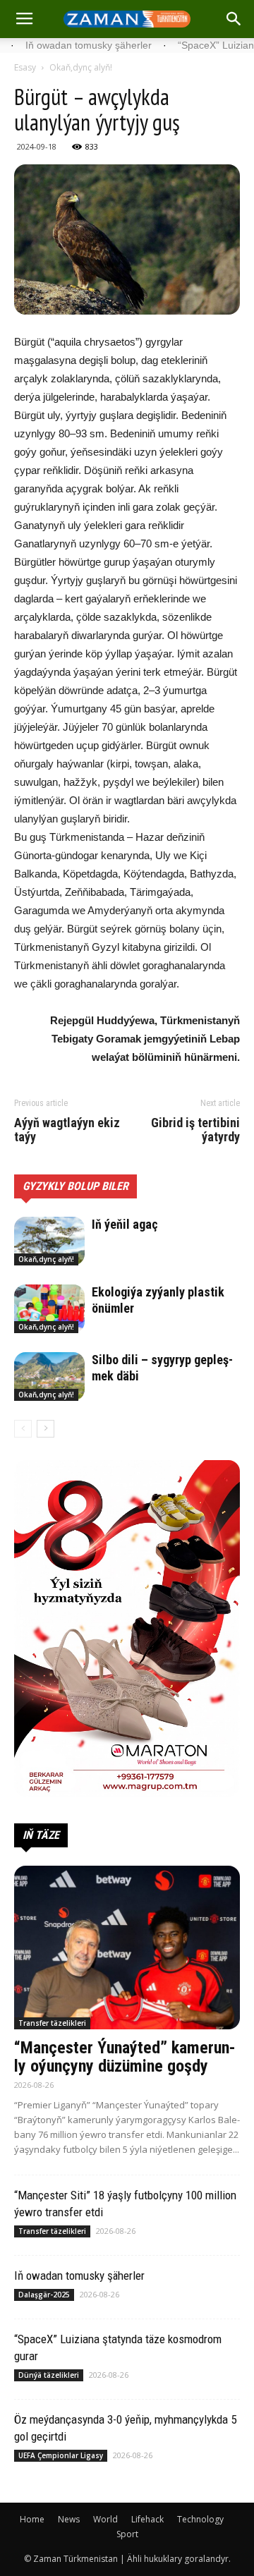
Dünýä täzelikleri (49, 2375)
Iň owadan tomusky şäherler (79, 2276)
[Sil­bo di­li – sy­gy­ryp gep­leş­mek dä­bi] (49, 1377)
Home (32, 2519)
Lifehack (147, 2519)
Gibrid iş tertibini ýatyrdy (195, 1130)
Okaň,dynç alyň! (81, 67)
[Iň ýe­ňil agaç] (49, 1241)
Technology (200, 2519)
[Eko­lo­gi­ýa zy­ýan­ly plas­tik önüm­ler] (49, 1309)
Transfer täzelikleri (52, 2023)
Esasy (25, 67)
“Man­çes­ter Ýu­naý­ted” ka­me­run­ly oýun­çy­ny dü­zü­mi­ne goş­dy (125, 2057)
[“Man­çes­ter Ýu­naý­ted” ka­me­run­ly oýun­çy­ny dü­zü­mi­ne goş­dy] (127, 1948)
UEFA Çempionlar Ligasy (61, 2455)
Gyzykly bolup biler (75, 1186)
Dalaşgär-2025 (44, 2295)
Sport (127, 2534)
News (69, 2519)
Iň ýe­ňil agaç (125, 1224)
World (105, 2519)
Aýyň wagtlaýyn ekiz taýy (67, 1130)
